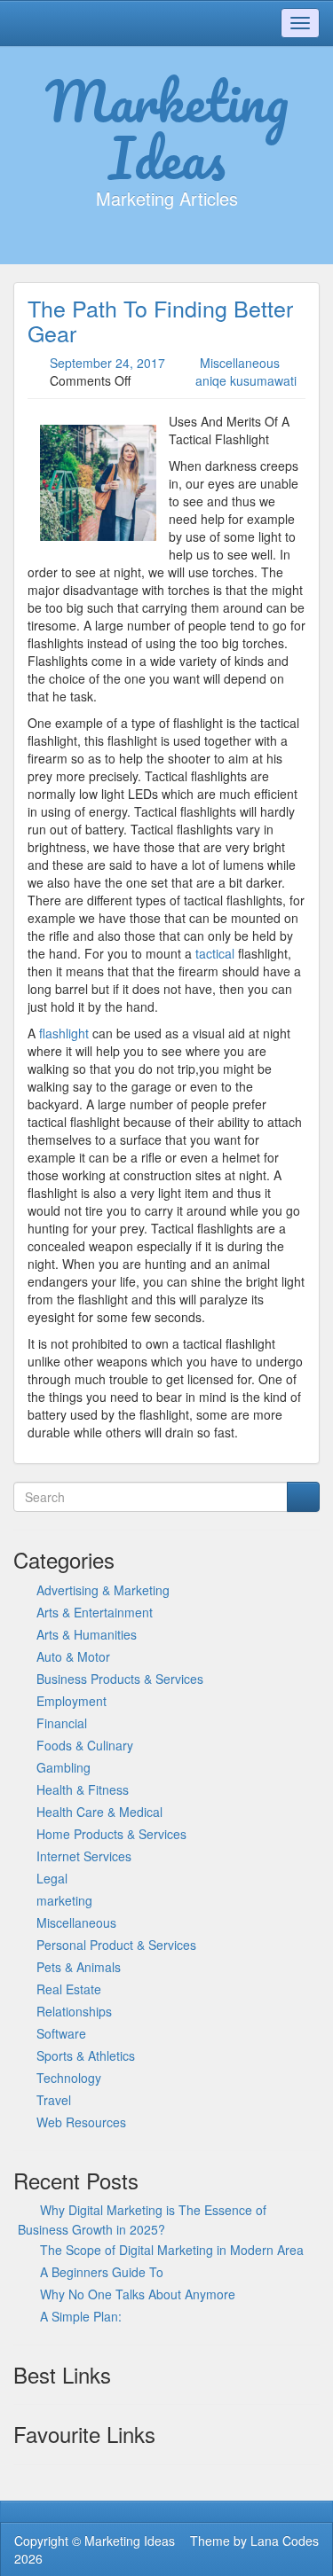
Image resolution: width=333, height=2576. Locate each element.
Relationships (74, 2011)
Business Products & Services (120, 1679)
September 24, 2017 (107, 363)
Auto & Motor (73, 1656)
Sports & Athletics (86, 2055)
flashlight (64, 1033)
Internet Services (84, 1856)
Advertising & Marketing (103, 1590)
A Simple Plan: (81, 2316)
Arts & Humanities (87, 1634)
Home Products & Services (111, 1834)
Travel (54, 2100)
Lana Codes (285, 2541)
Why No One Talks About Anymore (138, 2294)
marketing (64, 1900)
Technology (69, 2078)
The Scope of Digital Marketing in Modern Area (172, 2250)
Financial (62, 1723)
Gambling (63, 1767)
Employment (71, 1701)
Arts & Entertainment (95, 1612)
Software (61, 2033)
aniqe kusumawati (246, 380)
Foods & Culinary (85, 1745)
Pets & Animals (79, 1967)
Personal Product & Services (116, 1945)
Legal (52, 1878)
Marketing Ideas (167, 129)
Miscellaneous (240, 363)
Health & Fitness (83, 1789)
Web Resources (81, 2122)
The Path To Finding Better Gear (160, 320)
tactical (215, 953)
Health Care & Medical (99, 1812)
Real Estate (69, 1989)
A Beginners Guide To (102, 2272)
